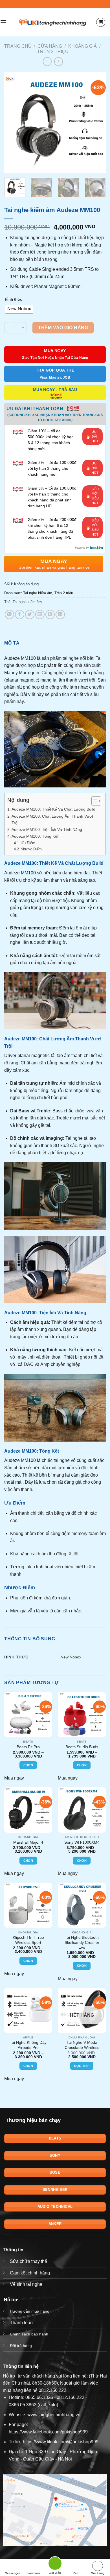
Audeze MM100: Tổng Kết (35, 836)
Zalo (76, 2573)
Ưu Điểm (28, 843)
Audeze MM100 (20, 658)
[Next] (97, 123)
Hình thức (13, 299)
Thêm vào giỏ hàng (63, 328)
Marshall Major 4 (28, 1842)
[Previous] (13, 123)
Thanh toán (21, 2323)
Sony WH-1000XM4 (82, 1842)
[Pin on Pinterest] (50, 614)
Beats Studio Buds (82, 1747)
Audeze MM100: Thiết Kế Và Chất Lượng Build (53, 809)
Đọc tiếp (82, 2066)
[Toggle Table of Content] (93, 801)
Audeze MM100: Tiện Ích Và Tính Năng (47, 829)
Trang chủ (18, 46)
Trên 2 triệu (53, 52)
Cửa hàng (50, 46)
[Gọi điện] (55, 2564)
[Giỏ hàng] (101, 22)
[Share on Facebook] (20, 614)
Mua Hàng (98, 2573)
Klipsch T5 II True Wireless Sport (28, 1940)
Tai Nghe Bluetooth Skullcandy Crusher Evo (82, 1942)
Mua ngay (14, 1778)
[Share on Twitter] (30, 614)
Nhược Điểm (31, 849)
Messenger (12, 2573)
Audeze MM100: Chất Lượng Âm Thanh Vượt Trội (52, 819)
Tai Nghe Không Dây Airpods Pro (28, 2045)
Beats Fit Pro (28, 1747)
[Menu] (3, 22)
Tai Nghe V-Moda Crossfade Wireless (82, 2045)
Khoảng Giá (82, 46)
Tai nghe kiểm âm (38, 593)
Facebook (34, 2573)
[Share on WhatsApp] (9, 614)
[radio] (19, 309)
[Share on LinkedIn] (60, 614)
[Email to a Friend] (40, 614)
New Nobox (71, 1657)
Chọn (28, 1765)
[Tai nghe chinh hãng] (53, 22)
